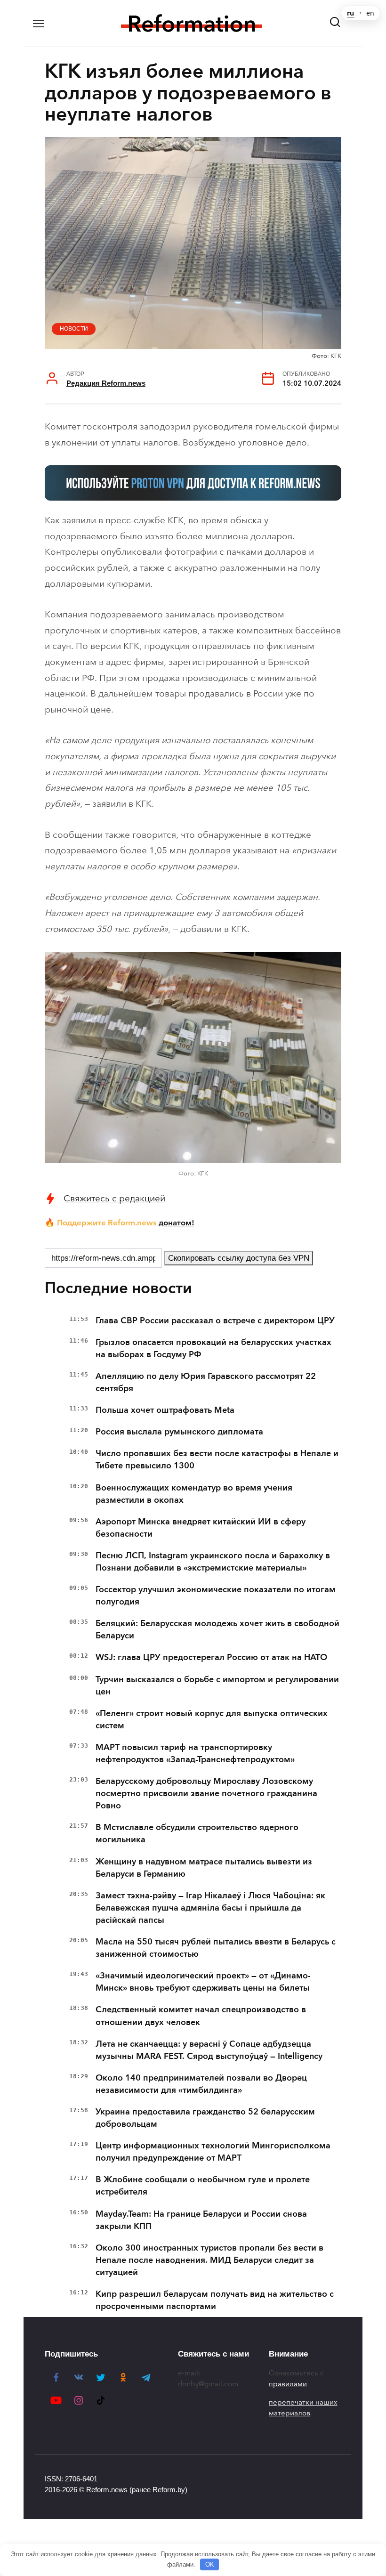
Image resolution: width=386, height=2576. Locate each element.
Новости (74, 329)
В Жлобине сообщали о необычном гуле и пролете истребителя (203, 2186)
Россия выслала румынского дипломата (179, 1432)
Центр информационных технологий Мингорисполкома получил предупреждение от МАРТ (213, 2152)
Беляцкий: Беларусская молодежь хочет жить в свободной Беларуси (217, 1629)
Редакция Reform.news (106, 383)
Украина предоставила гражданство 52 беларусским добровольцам (205, 2118)
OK (210, 2564)
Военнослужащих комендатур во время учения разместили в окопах (194, 1494)
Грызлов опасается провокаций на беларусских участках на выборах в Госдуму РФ (213, 1348)
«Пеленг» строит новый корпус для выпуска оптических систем (212, 1719)
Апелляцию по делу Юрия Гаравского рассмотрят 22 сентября (206, 1382)
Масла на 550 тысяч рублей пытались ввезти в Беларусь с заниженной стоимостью (216, 1948)
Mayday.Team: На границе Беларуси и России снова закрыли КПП (201, 2220)
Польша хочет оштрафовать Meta (165, 1410)
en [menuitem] (370, 13)
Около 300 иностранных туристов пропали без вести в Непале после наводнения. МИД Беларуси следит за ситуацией (209, 2260)
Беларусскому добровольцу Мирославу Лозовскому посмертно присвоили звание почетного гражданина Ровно (206, 1793)
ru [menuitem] (350, 13)
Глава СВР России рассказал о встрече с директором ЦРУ (215, 1320)
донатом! (177, 1223)
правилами (288, 2384)
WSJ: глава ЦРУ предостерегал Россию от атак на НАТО (211, 1657)
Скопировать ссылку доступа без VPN (239, 1258)
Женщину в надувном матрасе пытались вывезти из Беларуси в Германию (204, 1868)
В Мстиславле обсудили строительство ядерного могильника (197, 1833)
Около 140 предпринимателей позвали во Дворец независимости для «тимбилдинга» (201, 2084)
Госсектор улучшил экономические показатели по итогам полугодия (216, 1596)
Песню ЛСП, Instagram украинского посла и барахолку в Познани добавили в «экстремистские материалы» (213, 1562)
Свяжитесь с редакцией (114, 1198)
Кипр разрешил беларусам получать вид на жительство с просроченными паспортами (215, 2300)
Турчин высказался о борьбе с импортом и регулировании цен (217, 1685)
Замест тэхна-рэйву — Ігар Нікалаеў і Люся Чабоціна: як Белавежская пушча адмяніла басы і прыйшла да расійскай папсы (210, 1908)
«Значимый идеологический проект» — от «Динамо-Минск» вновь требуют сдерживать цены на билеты (203, 1982)
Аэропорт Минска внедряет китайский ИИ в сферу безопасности (201, 1528)
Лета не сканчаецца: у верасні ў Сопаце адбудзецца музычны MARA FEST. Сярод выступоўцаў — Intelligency (209, 2050)
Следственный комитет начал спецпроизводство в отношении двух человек (201, 2016)
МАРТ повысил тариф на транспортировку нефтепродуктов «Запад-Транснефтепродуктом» (195, 1753)
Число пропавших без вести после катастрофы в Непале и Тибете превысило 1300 (217, 1459)
